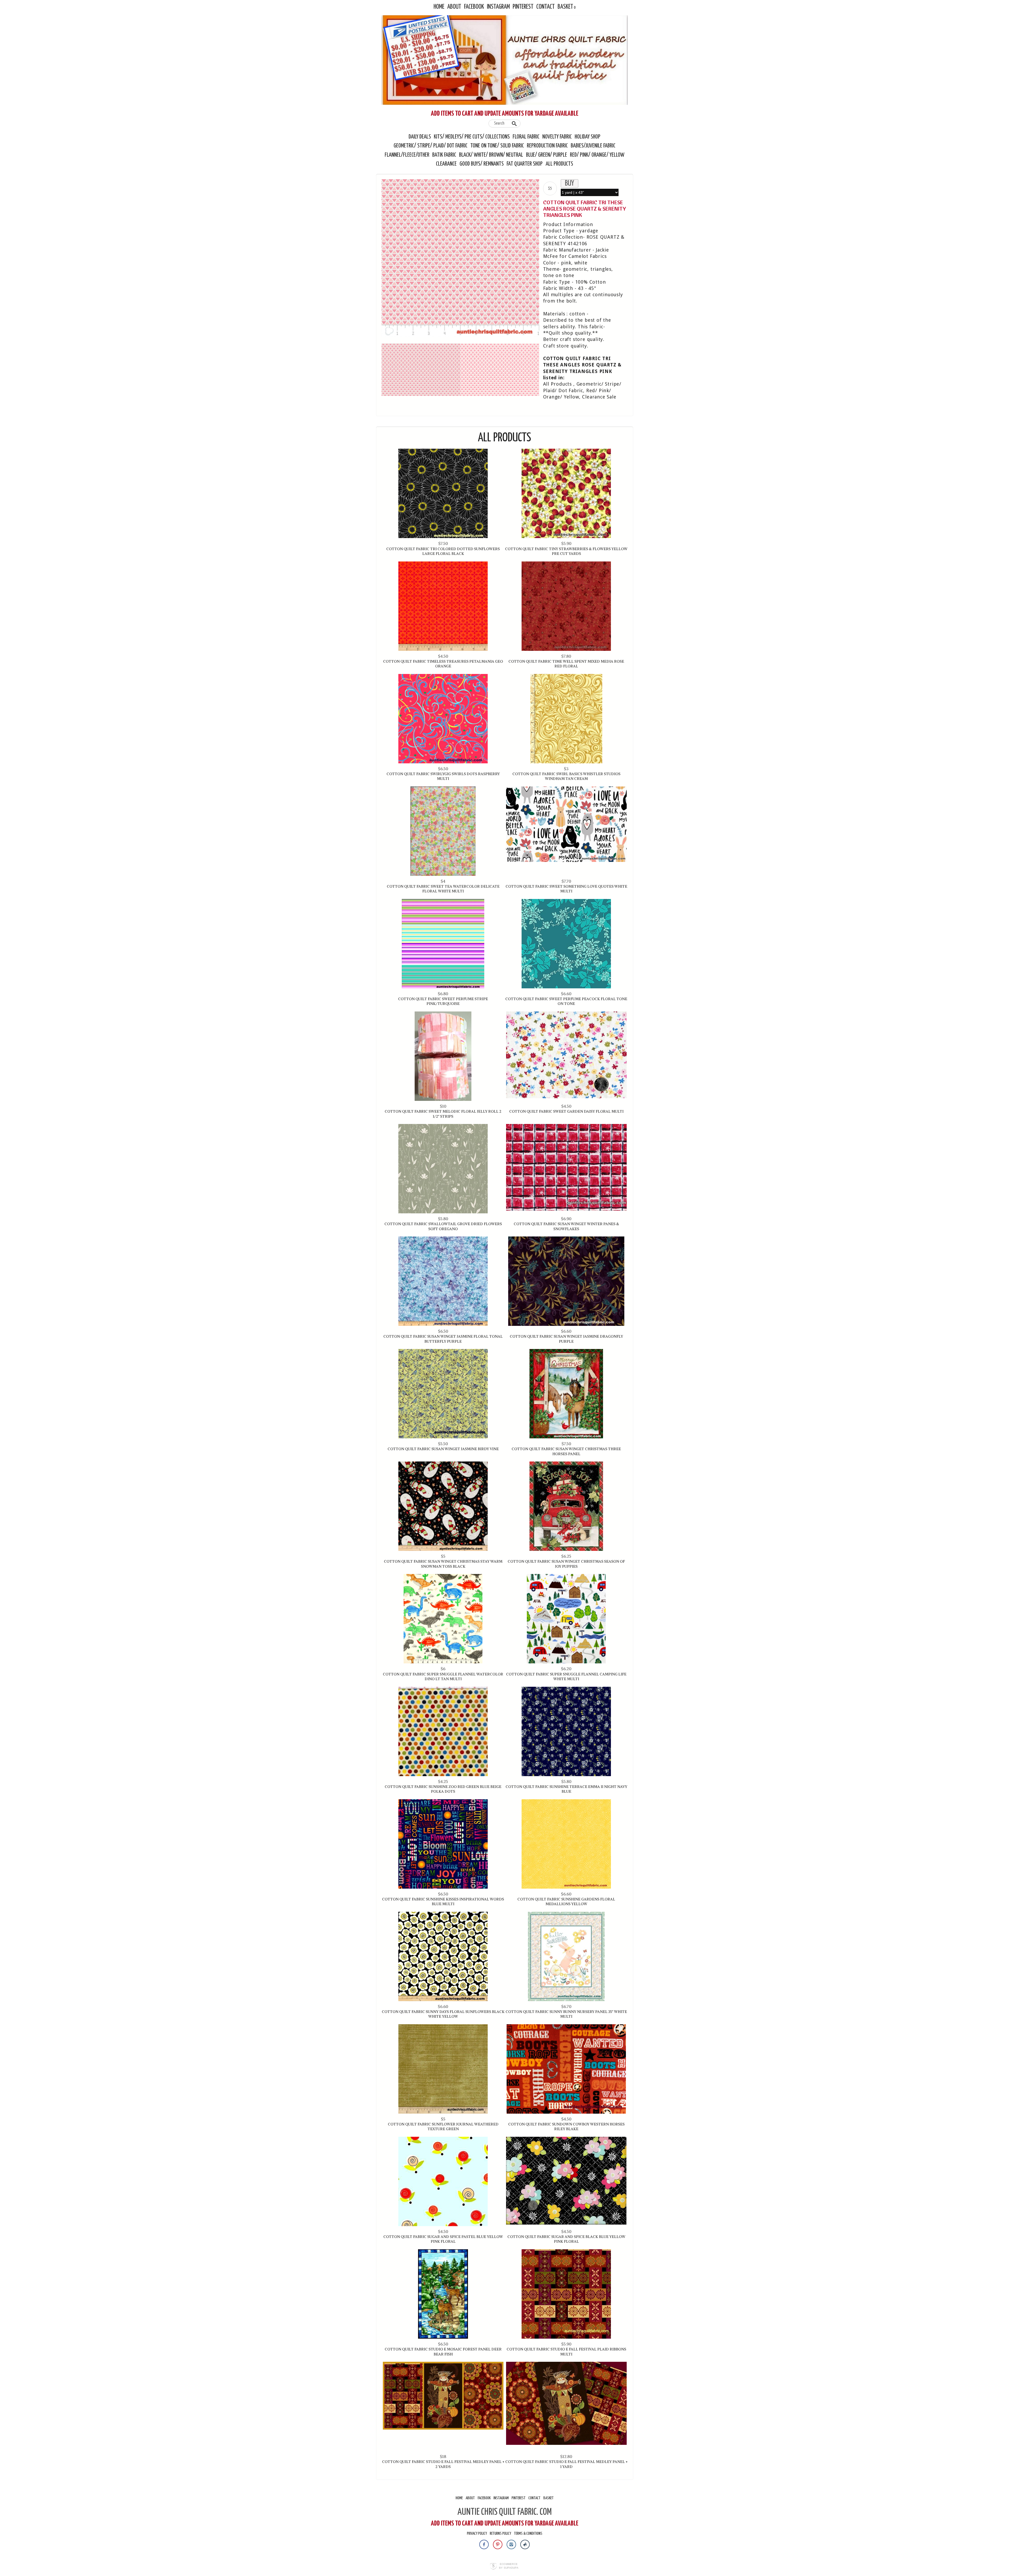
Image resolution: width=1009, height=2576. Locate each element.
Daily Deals (420, 137)
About (454, 7)
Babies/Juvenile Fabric (593, 146)
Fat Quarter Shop (525, 164)
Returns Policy (500, 2534)
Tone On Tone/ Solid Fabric (497, 146)
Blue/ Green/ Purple (547, 155)
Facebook (474, 7)
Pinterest (523, 7)
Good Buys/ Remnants (482, 164)
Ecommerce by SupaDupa (509, 2566)
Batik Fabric (444, 155)
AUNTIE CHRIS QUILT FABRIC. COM (505, 2512)
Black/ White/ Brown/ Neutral (491, 155)
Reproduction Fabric (547, 146)
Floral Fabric (526, 137)
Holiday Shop (588, 137)
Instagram (498, 7)
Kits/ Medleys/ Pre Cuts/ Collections (472, 137)
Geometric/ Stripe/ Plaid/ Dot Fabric (431, 146)
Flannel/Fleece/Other (407, 155)
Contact (545, 7)
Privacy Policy (477, 2534)
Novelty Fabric (557, 137)
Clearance (446, 164)
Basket (565, 7)
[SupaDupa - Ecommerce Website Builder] (493, 2567)
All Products (559, 164)
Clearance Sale (599, 397)
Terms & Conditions (528, 2534)
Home (439, 7)
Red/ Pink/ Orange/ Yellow (597, 155)
